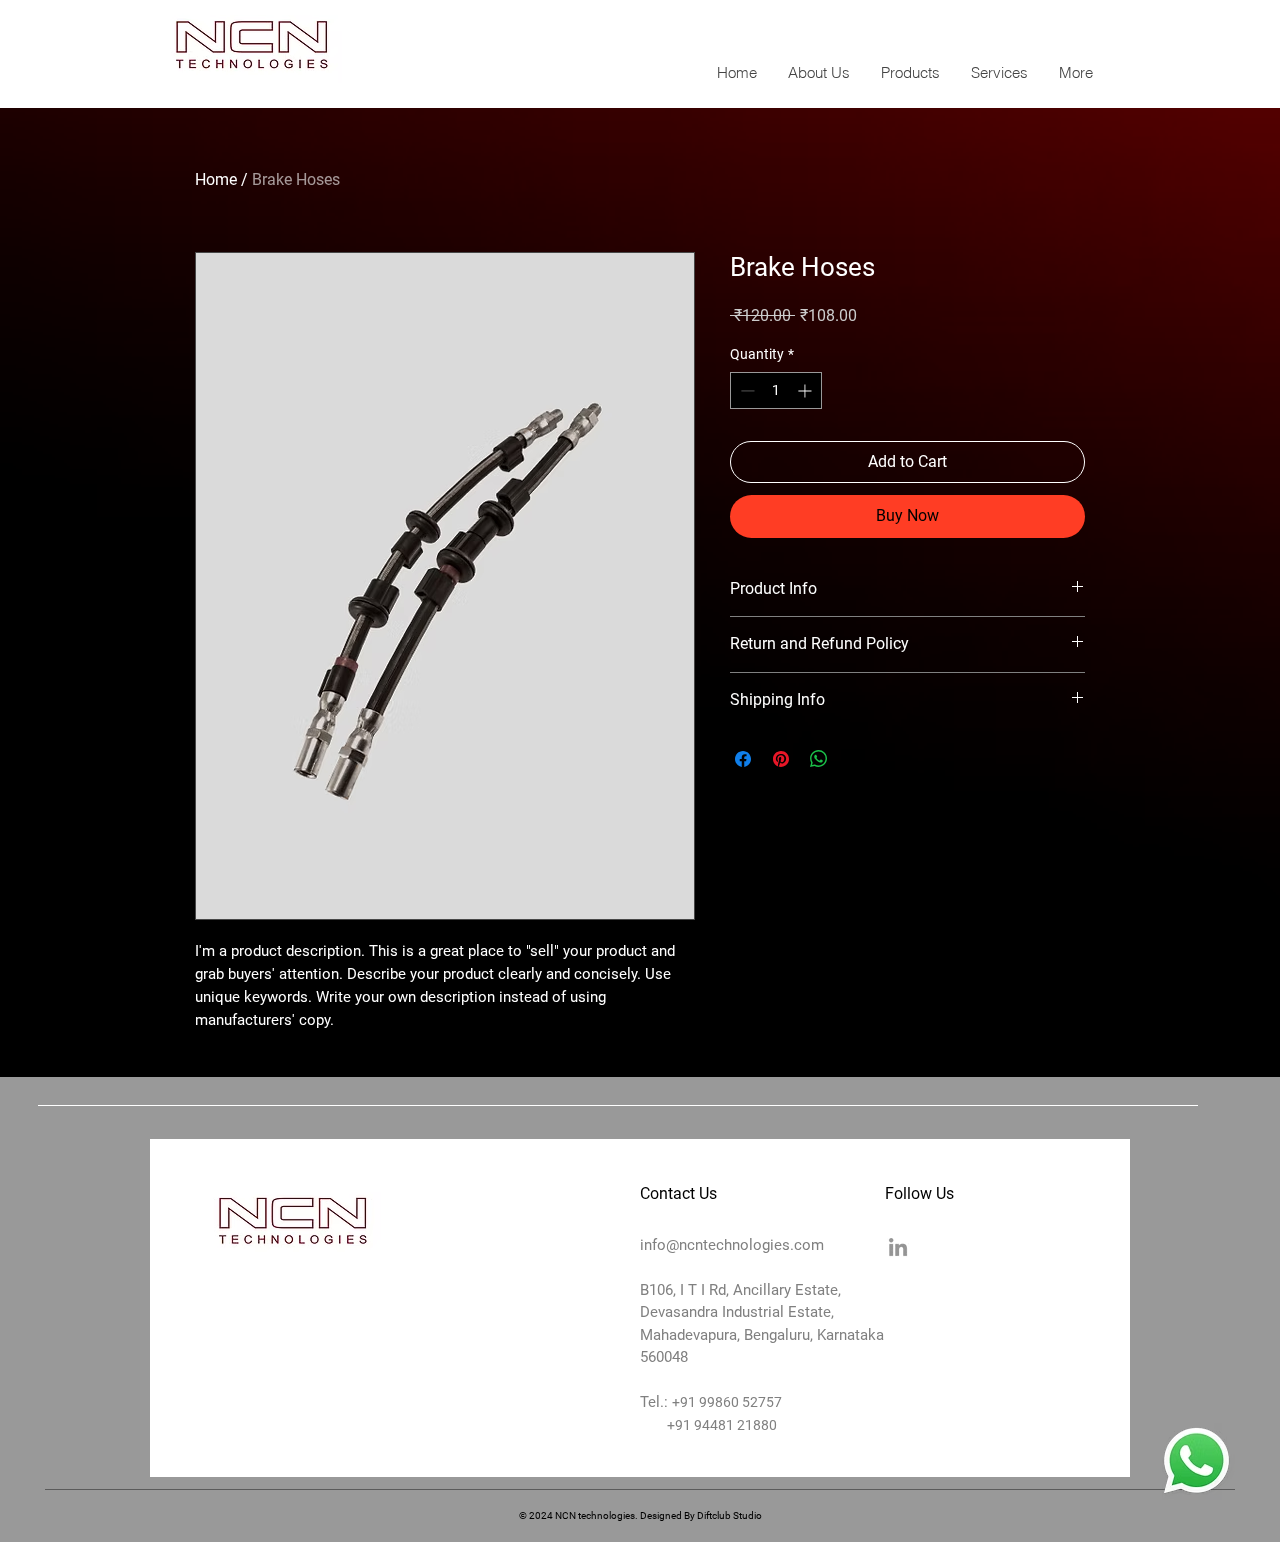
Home (216, 179)
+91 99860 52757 (727, 1402)
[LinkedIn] (898, 1247)
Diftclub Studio (729, 1515)
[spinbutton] (776, 390)
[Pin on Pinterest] (781, 759)
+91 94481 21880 (708, 1425)
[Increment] (806, 390)
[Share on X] (857, 759)
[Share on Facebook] (743, 759)
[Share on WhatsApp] (819, 759)
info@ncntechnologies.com (994, 26)
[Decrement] (745, 390)
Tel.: (656, 1402)
